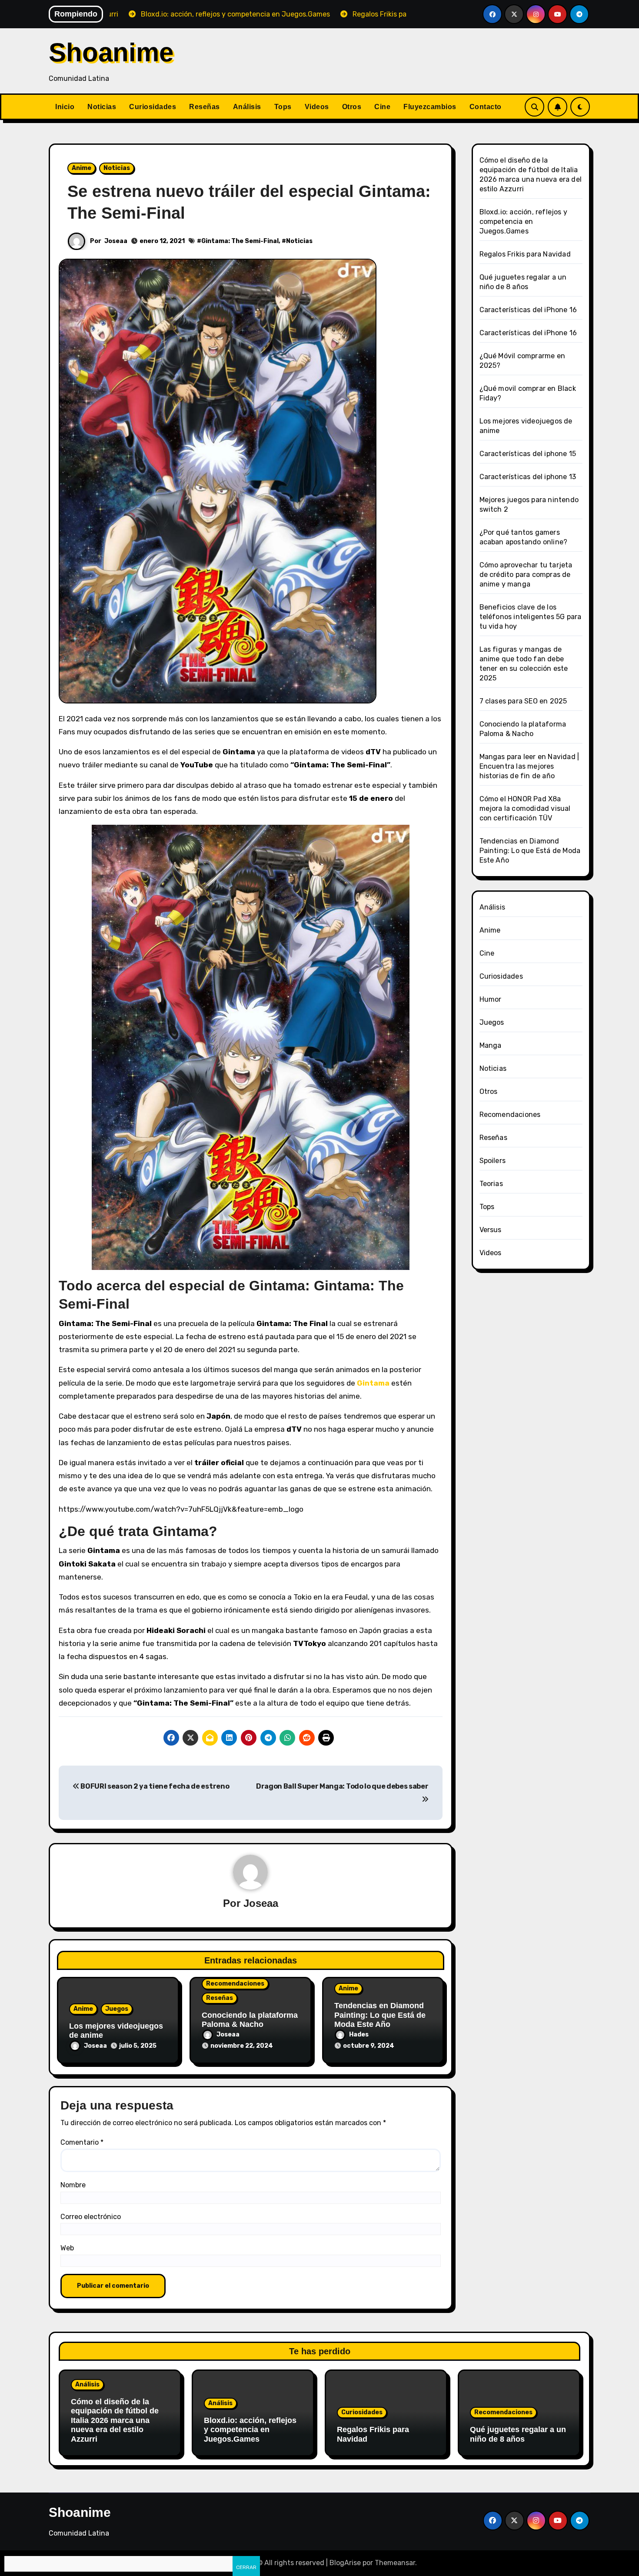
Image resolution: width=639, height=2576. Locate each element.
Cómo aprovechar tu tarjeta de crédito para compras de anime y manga (526, 575)
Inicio (65, 107)
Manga (491, 1045)
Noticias (102, 107)
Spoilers (493, 1161)
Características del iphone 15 (528, 454)
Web (67, 2248)
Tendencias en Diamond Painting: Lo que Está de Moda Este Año (380, 2015)
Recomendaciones (235, 1984)
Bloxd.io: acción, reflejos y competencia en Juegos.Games (524, 222)
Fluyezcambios (430, 107)
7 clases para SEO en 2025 (523, 701)
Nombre (73, 2185)
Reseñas (205, 107)
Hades (359, 2034)
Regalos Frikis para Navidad (525, 254)
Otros (352, 107)
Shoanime (111, 52)
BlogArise (345, 2563)
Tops (283, 107)
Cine (382, 107)
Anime (82, 168)
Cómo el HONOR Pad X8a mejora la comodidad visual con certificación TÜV (525, 808)
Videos (317, 107)
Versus (491, 1230)
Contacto (486, 107)
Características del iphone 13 (528, 477)
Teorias (491, 1184)
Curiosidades (153, 107)
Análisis (247, 107)
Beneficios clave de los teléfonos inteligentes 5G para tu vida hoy (531, 617)
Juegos (117, 2009)
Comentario (82, 2142)
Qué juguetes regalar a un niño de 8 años (518, 2434)
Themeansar (395, 2563)
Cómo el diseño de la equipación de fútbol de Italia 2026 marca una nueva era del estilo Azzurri (115, 2420)
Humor (491, 999)
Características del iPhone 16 (528, 310)
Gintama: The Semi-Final (240, 241)
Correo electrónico (91, 2217)
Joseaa (116, 241)
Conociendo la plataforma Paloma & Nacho (250, 2020)
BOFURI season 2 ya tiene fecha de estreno (154, 1786)
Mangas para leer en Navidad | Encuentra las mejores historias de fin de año (529, 766)
